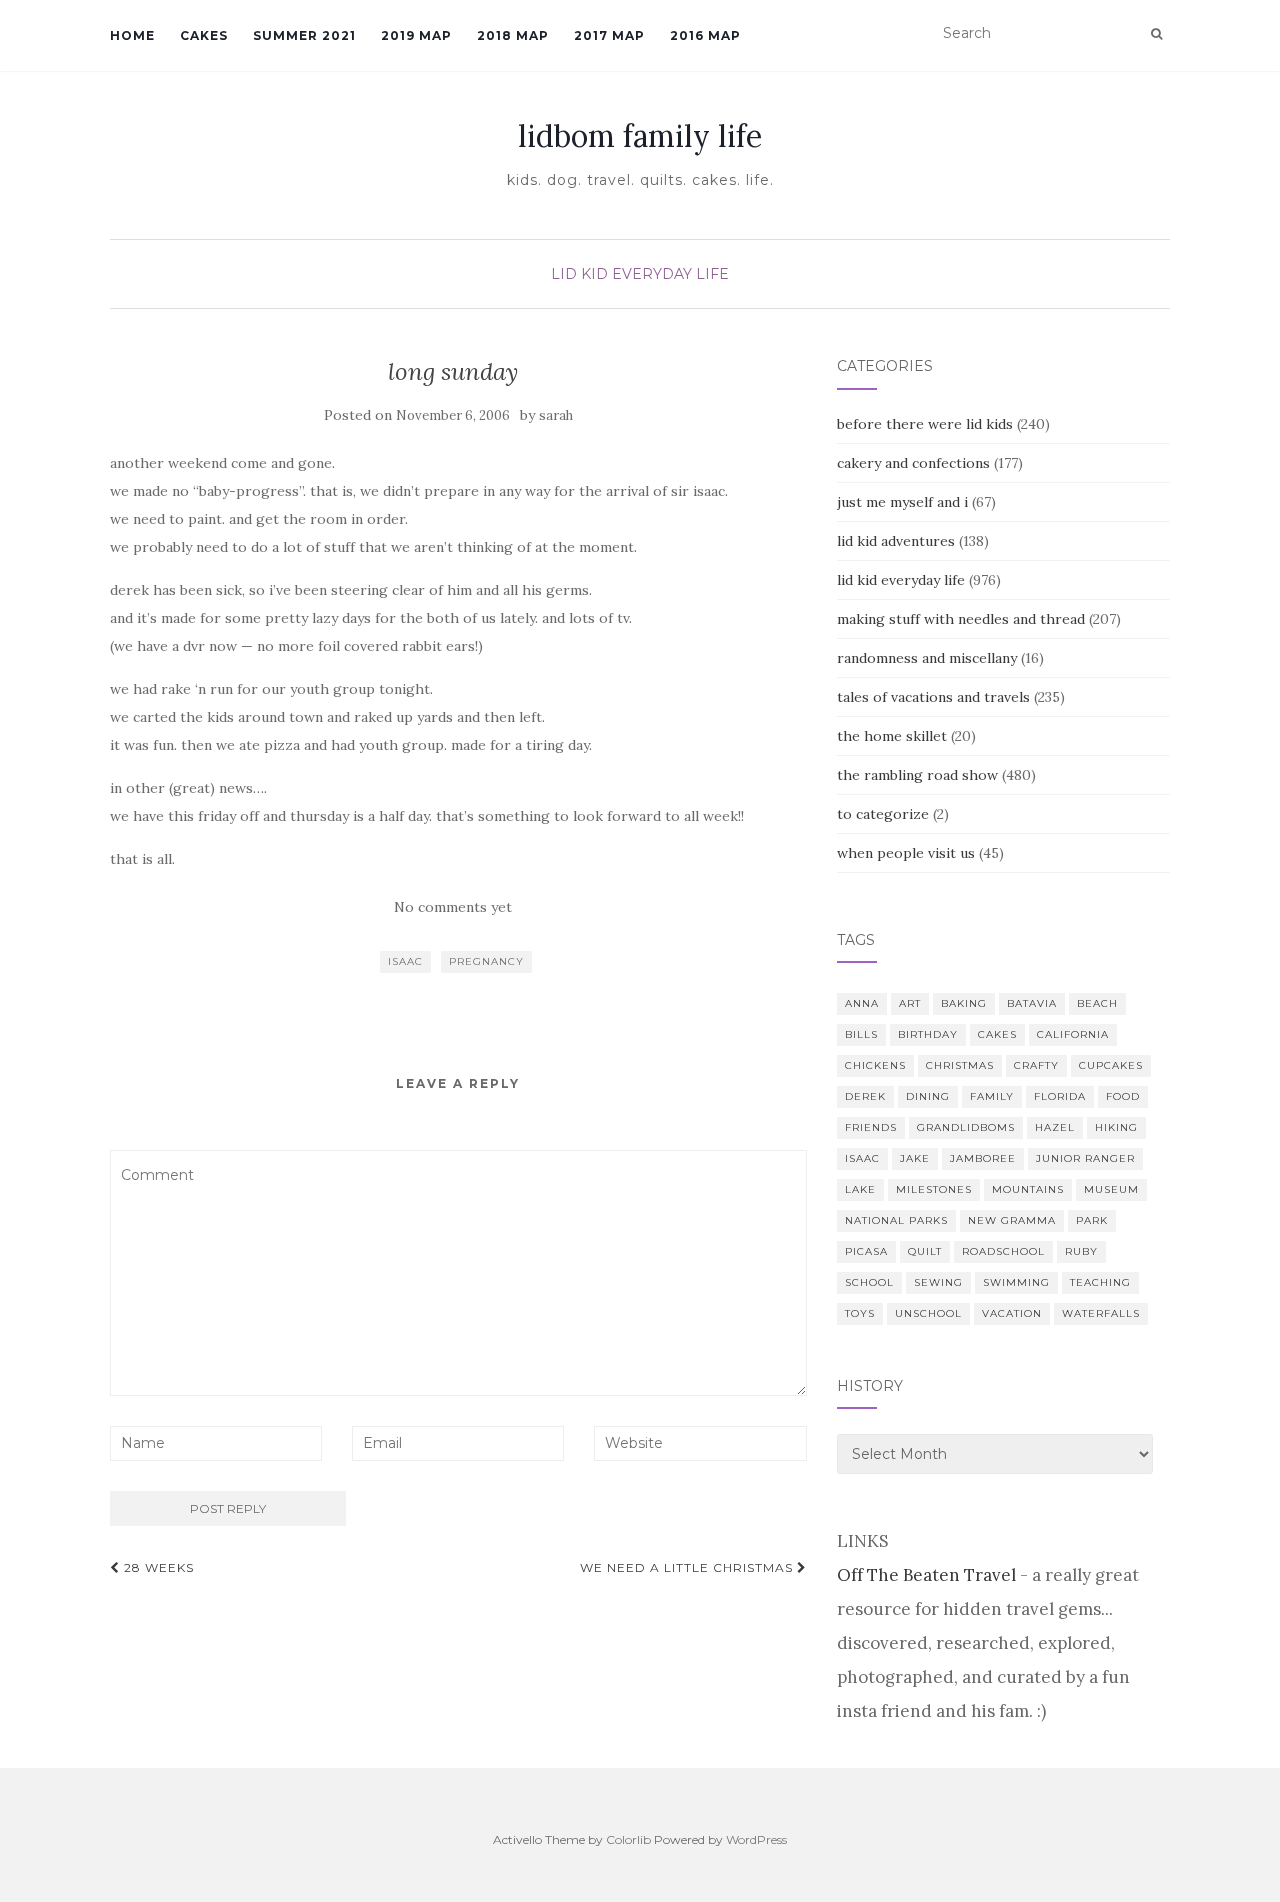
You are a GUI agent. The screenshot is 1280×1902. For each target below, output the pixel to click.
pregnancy (486, 961)
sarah (556, 415)
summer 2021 (304, 35)
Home (132, 35)
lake (860, 1189)
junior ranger (1085, 1158)
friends (871, 1127)
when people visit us (906, 853)
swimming (1016, 1282)
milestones (934, 1189)
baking (964, 1003)
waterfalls (1101, 1313)
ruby (1081, 1251)
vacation (1012, 1313)
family (992, 1096)
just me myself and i (902, 502)
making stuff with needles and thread (961, 619)
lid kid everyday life (640, 274)
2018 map (513, 35)
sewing (938, 1282)
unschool (928, 1313)
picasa (866, 1251)
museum (1111, 1189)
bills (861, 1034)
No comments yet (453, 907)
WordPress (756, 1839)
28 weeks (157, 1567)
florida (1060, 1096)
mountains (1028, 1189)
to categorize (883, 814)
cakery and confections (913, 463)
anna (862, 1003)
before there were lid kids (925, 424)
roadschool (1003, 1251)
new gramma (1012, 1220)
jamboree (983, 1158)
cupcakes (1111, 1065)
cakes (997, 1034)
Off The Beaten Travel (926, 1575)
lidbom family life (640, 136)
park (1092, 1220)
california (1073, 1034)
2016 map (705, 35)
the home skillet (892, 736)
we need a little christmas (688, 1567)
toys (860, 1313)
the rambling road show (917, 775)
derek (865, 1096)
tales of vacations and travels (933, 697)
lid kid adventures (896, 541)
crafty (1036, 1065)
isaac (405, 961)
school (869, 1282)
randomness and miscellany (927, 658)
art (910, 1003)
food (1123, 1096)
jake (915, 1158)
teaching (1100, 1282)
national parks (896, 1220)
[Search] (1156, 34)
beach (1097, 1003)
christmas (960, 1065)
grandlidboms (966, 1127)
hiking (1116, 1127)
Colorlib (628, 1839)
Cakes (204, 35)
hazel (1055, 1127)
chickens (875, 1065)
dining (928, 1096)
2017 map (609, 35)
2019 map (416, 35)
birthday (928, 1034)
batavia (1032, 1003)
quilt (925, 1251)
